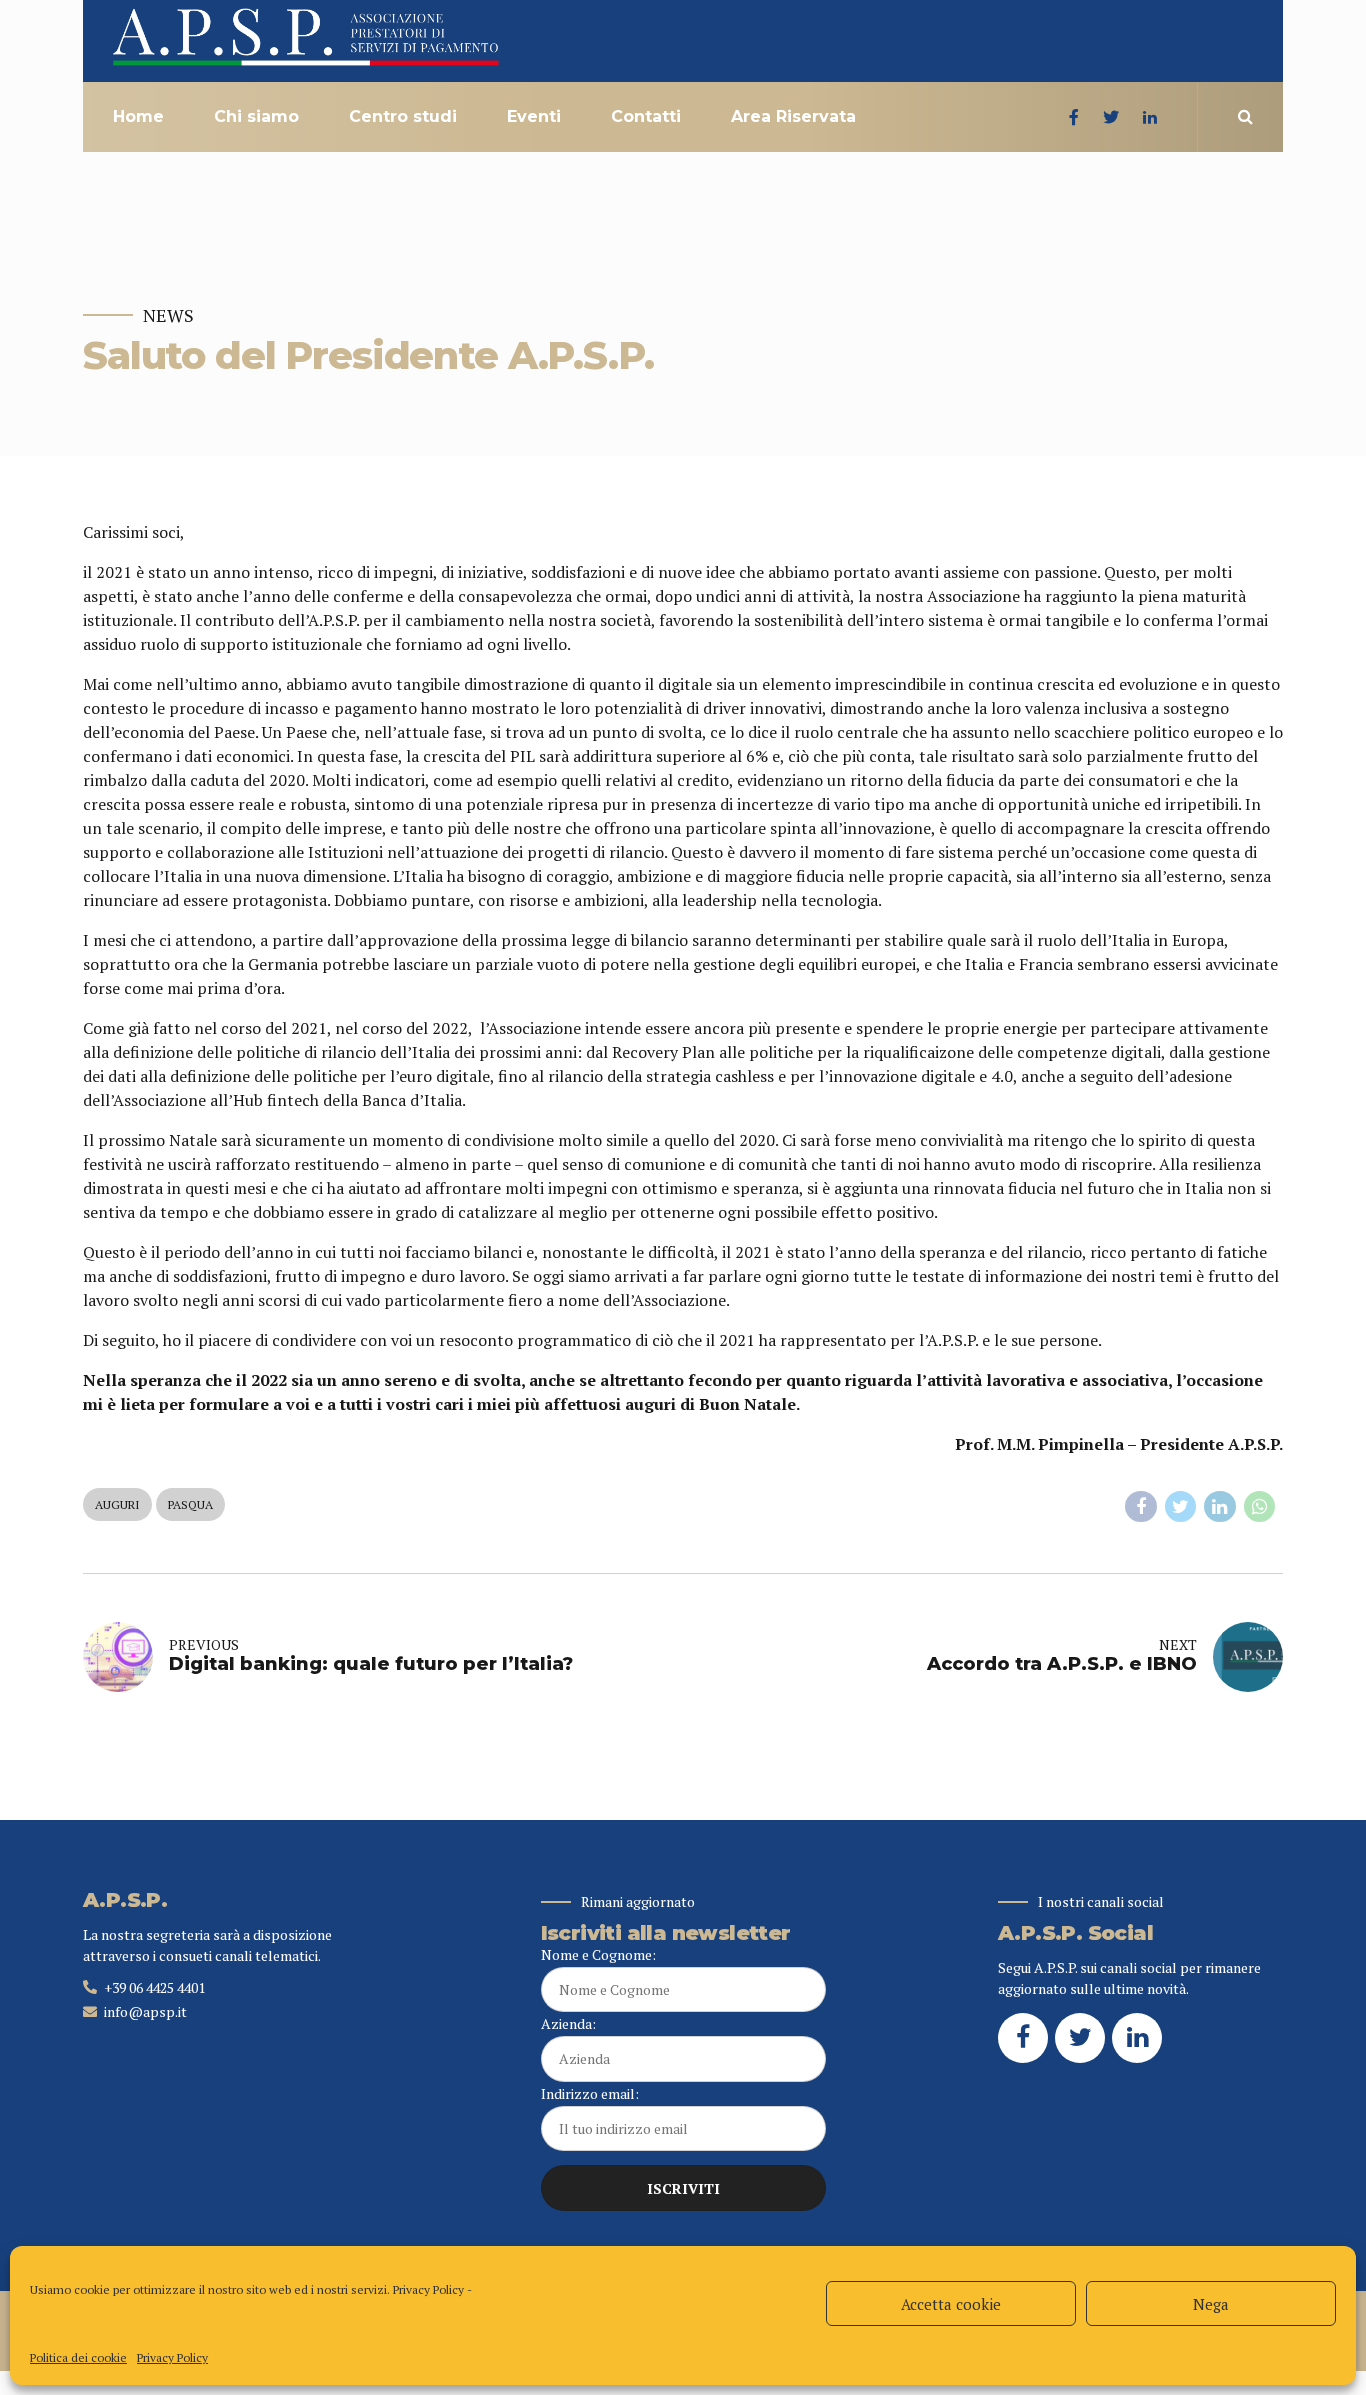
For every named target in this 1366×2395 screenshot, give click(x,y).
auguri (117, 1504)
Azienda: (568, 2023)
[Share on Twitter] (1181, 1507)
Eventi (534, 116)
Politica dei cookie (78, 2357)
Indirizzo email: (590, 2093)
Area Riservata (793, 116)
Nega (1211, 2304)
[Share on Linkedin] (1220, 1507)
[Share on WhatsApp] (1260, 1507)
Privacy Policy (428, 2289)
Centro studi (403, 116)
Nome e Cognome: (598, 1954)
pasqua (190, 1504)
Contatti (646, 116)
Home (138, 116)
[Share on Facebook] (1141, 1507)
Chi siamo (256, 116)
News (168, 315)
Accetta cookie (951, 2304)
